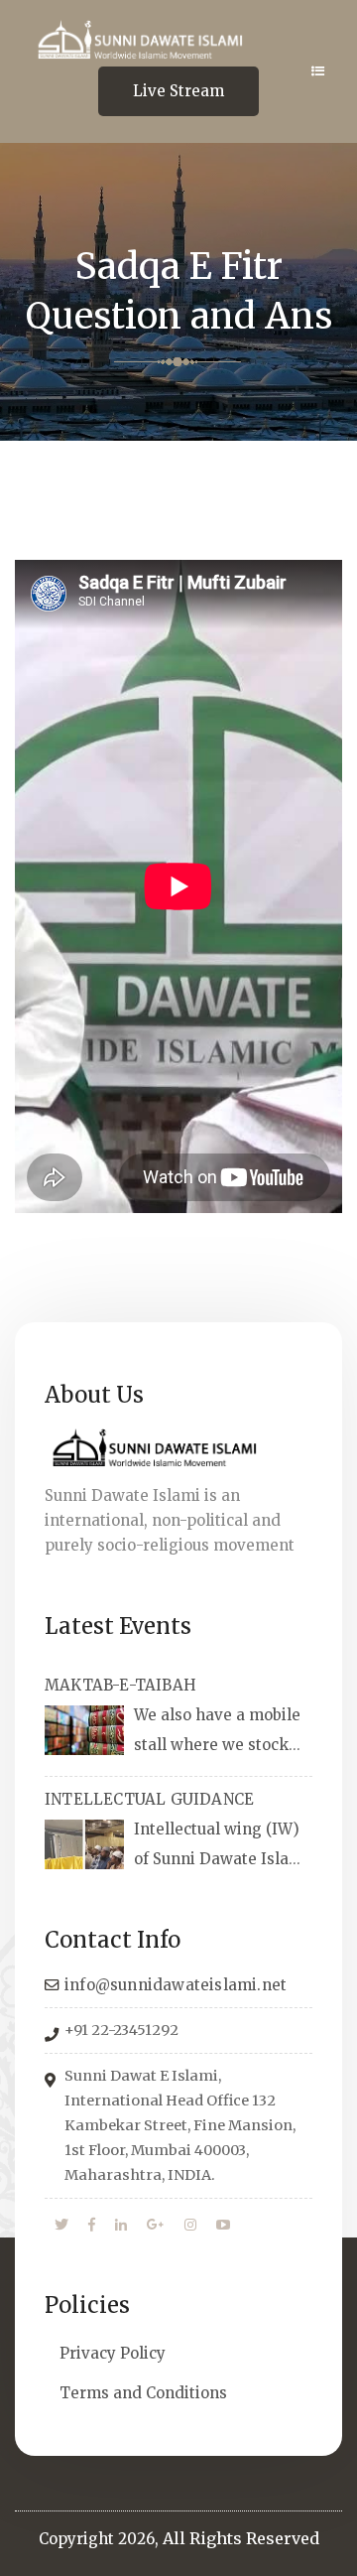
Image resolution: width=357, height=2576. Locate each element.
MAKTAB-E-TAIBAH (120, 1685)
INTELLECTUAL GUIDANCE (149, 1799)
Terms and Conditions (143, 2393)
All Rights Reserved (241, 2538)
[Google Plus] (156, 2226)
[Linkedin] (121, 2226)
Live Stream (178, 91)
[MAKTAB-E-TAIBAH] (84, 1730)
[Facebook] (92, 2226)
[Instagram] (190, 2226)
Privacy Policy (113, 2353)
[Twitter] (61, 2226)
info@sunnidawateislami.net (176, 1985)
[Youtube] (223, 2226)
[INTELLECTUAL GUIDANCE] (84, 1844)
